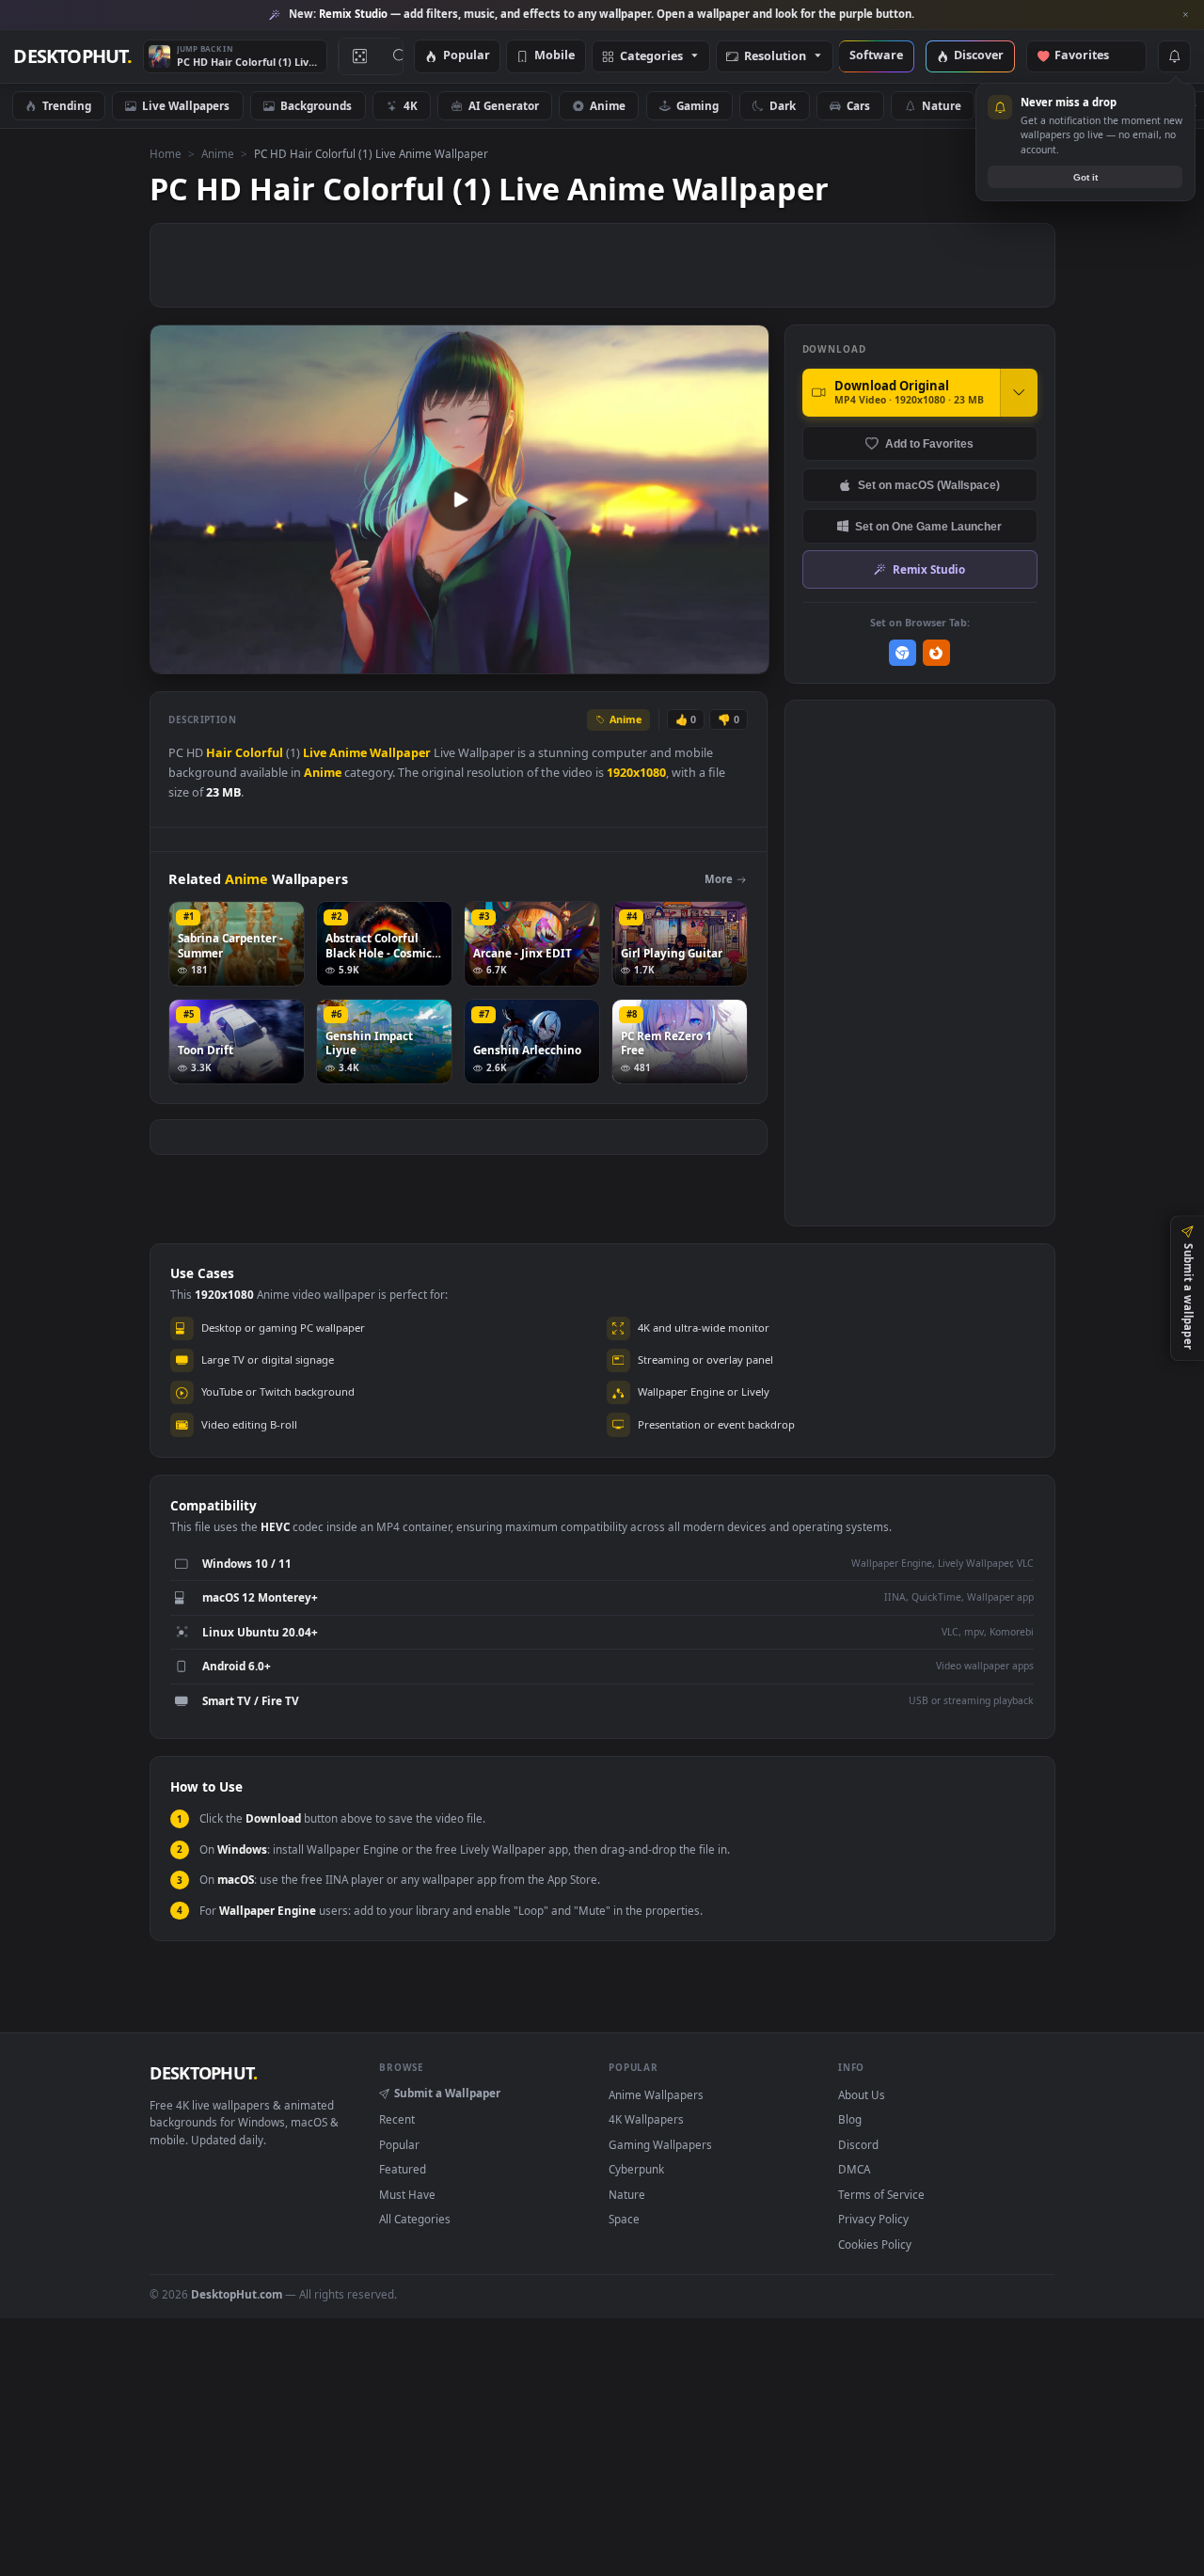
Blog (850, 2119)
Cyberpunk (636, 2169)
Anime (608, 105)
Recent (397, 2119)
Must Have (407, 2194)
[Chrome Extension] (903, 653)
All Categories (415, 2219)
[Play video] (459, 499)
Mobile (554, 56)
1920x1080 (636, 773)
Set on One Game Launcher (928, 526)
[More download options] (1019, 392)
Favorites (1091, 56)
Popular (467, 56)
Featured (403, 2169)
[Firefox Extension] (936, 653)
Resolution (775, 57)
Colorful (259, 753)
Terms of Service (881, 2194)
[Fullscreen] (745, 658)
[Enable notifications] (1174, 56)
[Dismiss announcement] (1185, 15)
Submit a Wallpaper (447, 2093)
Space (624, 2219)
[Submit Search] (400, 56)
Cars (858, 105)
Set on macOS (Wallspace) (929, 485)
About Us (862, 2094)
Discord (858, 2144)
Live (315, 753)
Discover (979, 56)
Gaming (697, 105)
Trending (67, 105)
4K (411, 105)
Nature (942, 105)
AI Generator (504, 105)
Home (166, 153)
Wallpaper (400, 753)
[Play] (174, 658)
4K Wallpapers (646, 2119)
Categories (651, 57)
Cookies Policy (875, 2244)
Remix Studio (929, 569)
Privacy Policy (873, 2219)
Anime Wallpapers (656, 2094)
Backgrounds (316, 105)
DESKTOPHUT (203, 2073)
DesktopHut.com (237, 2294)
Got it (1085, 177)
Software (876, 56)
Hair (219, 753)
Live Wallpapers (186, 105)
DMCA (854, 2169)
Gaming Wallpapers (660, 2144)
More (719, 879)
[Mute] (641, 658)
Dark (783, 105)
